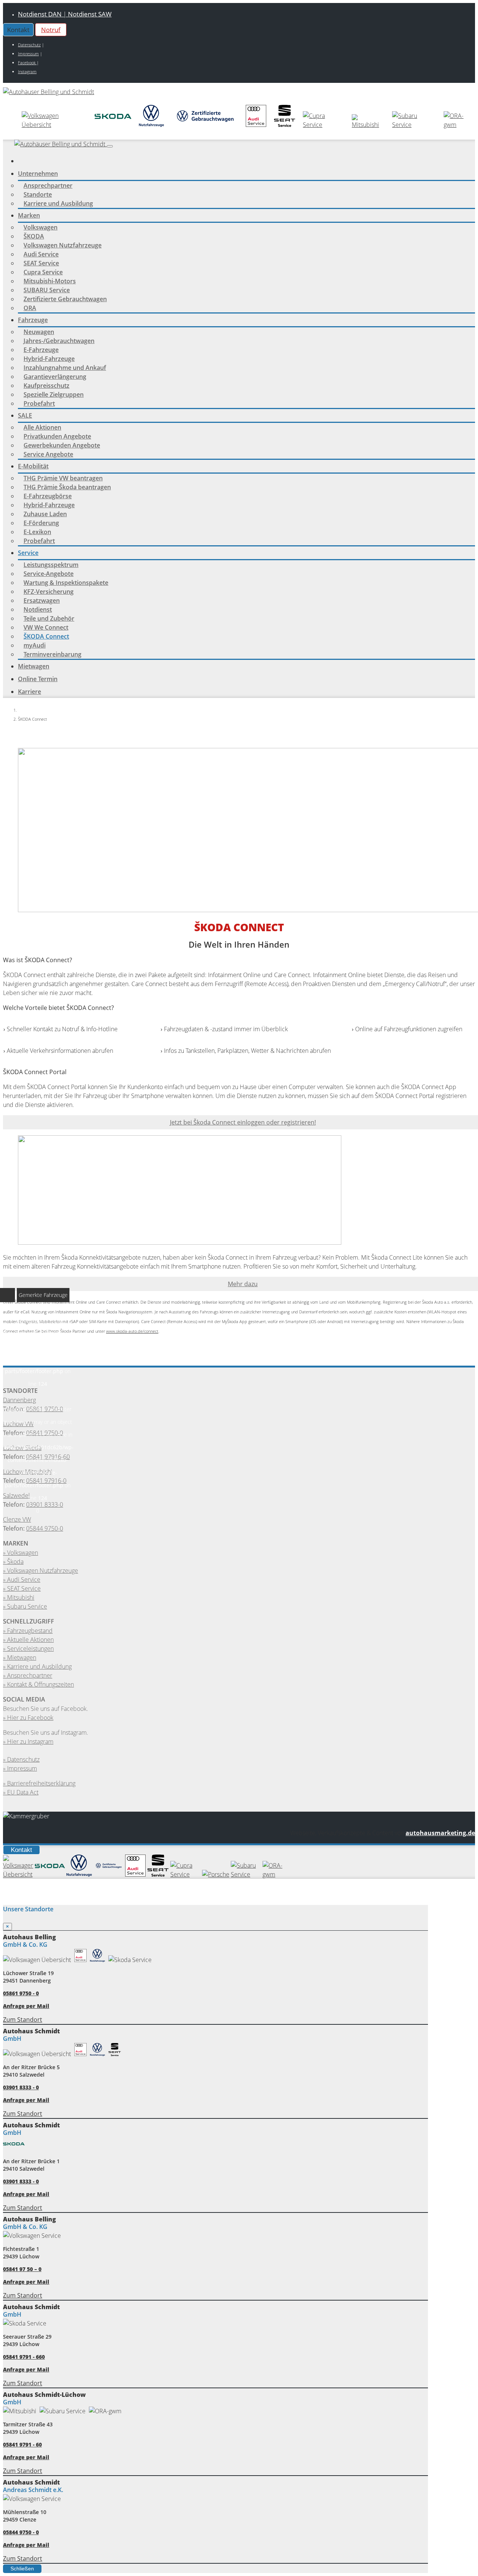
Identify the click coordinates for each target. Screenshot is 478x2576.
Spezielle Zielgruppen (54, 394)
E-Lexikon (37, 532)
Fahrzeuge (33, 320)
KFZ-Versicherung (49, 592)
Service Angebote (48, 454)
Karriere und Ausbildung (58, 203)
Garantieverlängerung (55, 377)
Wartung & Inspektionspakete (66, 583)
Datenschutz (29, 45)
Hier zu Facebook (30, 1718)
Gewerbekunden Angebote (62, 445)
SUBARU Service (47, 290)
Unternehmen (38, 174)
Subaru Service (27, 1606)
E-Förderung (41, 523)
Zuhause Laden (45, 514)
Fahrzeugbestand (30, 1631)
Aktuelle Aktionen (30, 1640)
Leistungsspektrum (51, 565)
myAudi (35, 645)
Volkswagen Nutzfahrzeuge (63, 245)
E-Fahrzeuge (41, 350)
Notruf (51, 30)
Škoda (15, 1562)
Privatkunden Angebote (57, 436)
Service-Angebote (49, 574)
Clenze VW (17, 1519)
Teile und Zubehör (49, 618)
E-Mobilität (33, 466)
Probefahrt (39, 403)
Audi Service (41, 254)
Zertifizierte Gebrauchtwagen (65, 299)
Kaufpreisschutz (46, 386)
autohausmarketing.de (440, 1833)
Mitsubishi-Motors (50, 281)
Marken (29, 215)
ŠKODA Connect (46, 636)
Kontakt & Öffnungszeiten (41, 1684)
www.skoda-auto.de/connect (132, 1331)
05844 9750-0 (45, 1528)
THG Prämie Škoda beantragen (67, 487)
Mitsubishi (21, 1597)
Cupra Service (43, 272)
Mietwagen (34, 666)
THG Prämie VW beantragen (63, 478)
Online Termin (38, 679)
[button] (110, 146)
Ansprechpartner (48, 185)
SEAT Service (41, 263)
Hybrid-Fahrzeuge (49, 359)
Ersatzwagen (42, 601)
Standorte (38, 194)
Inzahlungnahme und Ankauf (65, 368)
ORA (30, 308)
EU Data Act (23, 1792)
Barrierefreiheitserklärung (41, 1783)
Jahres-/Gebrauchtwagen (59, 341)
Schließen (22, 2569)
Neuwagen (39, 332)
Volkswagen (41, 227)
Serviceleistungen (30, 1649)
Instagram (27, 71)
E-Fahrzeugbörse (48, 496)
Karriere (30, 692)
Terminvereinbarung (52, 654)
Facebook (27, 63)
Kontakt (21, 1850)
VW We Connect (46, 627)
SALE (25, 415)
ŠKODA (34, 236)
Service (28, 553)
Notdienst (38, 609)
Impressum (28, 54)
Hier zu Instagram (30, 1741)
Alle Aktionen (42, 427)
